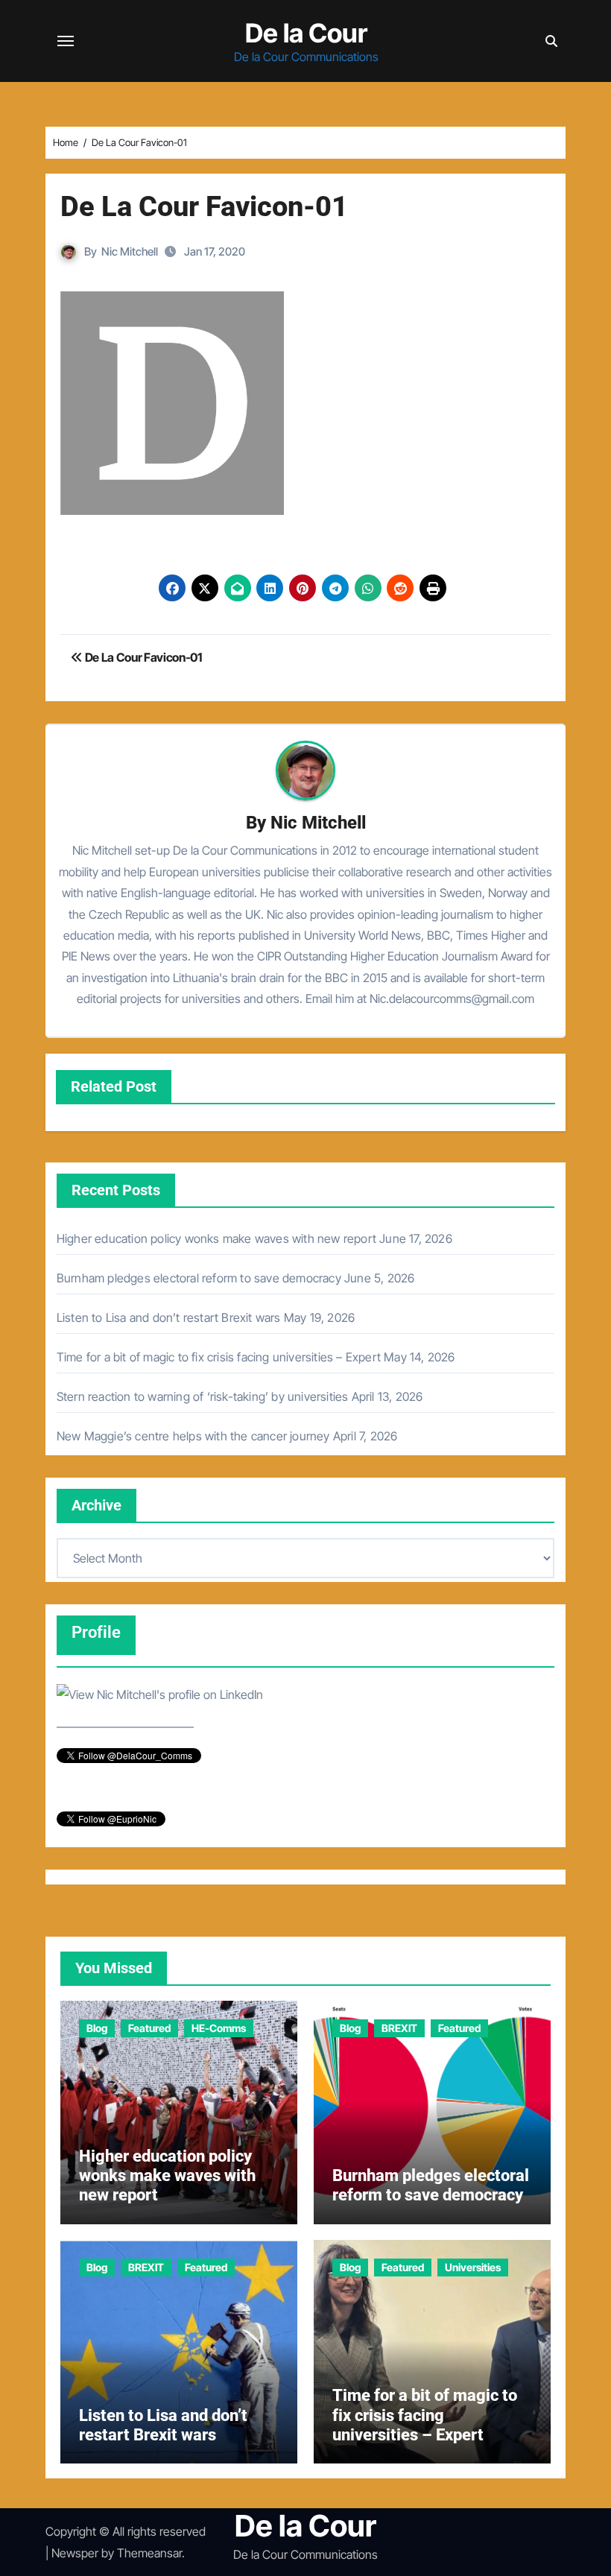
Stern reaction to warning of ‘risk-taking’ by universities (203, 1396)
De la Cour (306, 33)
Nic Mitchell (130, 251)
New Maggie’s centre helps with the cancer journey (193, 1436)
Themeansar (149, 2553)
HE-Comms (219, 2028)
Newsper (75, 2553)
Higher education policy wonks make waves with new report (216, 1238)
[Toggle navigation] (66, 41)
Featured (149, 2028)
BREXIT (399, 2028)
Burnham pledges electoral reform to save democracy (199, 1278)
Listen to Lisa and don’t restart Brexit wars (169, 1317)
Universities (473, 2267)
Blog (97, 2028)
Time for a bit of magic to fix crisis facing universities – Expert (219, 1357)
